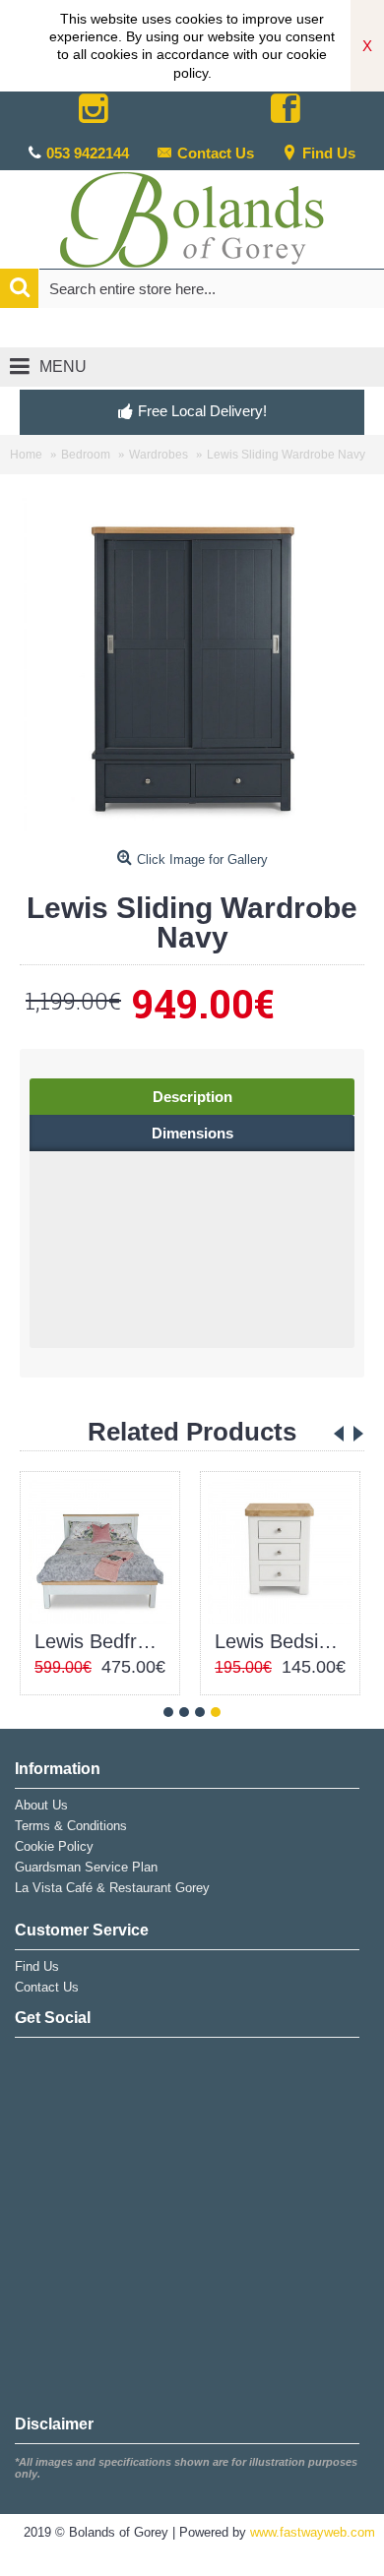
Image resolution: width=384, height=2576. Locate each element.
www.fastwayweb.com (313, 2532)
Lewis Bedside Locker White (284, 1641)
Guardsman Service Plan (86, 1867)
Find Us (329, 153)
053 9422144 (88, 153)
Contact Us (216, 153)
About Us (41, 1805)
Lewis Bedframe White (103, 1641)
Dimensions (192, 1133)
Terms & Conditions (71, 1826)
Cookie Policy (54, 1846)
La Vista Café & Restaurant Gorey (112, 1888)
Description (192, 1097)
